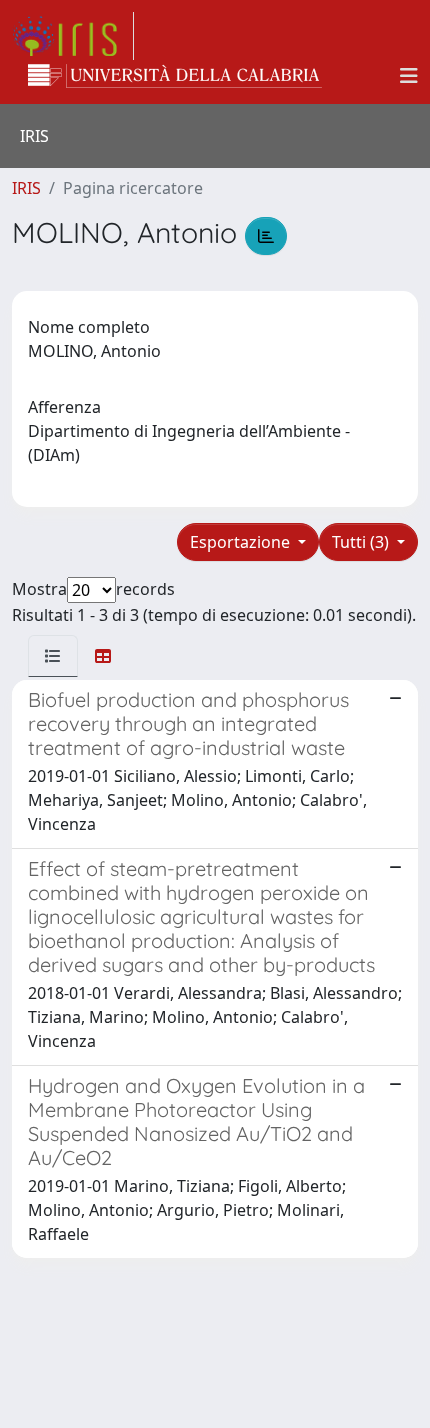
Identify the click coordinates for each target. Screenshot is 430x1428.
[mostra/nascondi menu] (409, 76)
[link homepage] (73, 36)
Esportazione (242, 542)
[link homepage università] (175, 76)
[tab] (53, 656)
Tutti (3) (362, 542)
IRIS (26, 188)
